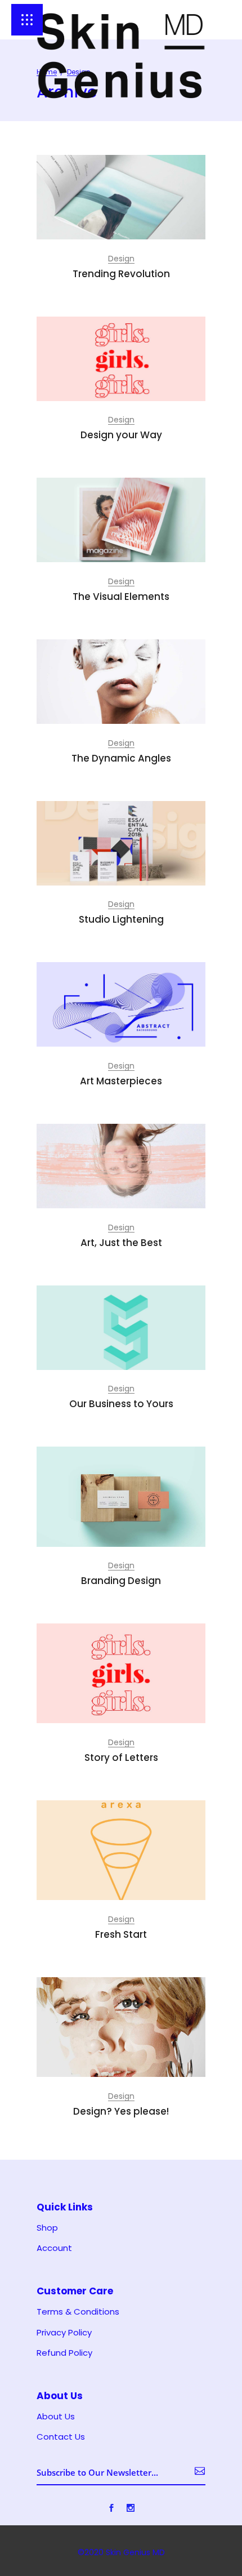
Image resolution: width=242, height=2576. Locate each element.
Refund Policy (64, 2353)
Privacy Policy (64, 2333)
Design (121, 259)
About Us (56, 2417)
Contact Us (61, 2437)
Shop (47, 2228)
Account (54, 2248)
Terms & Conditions (78, 2312)
